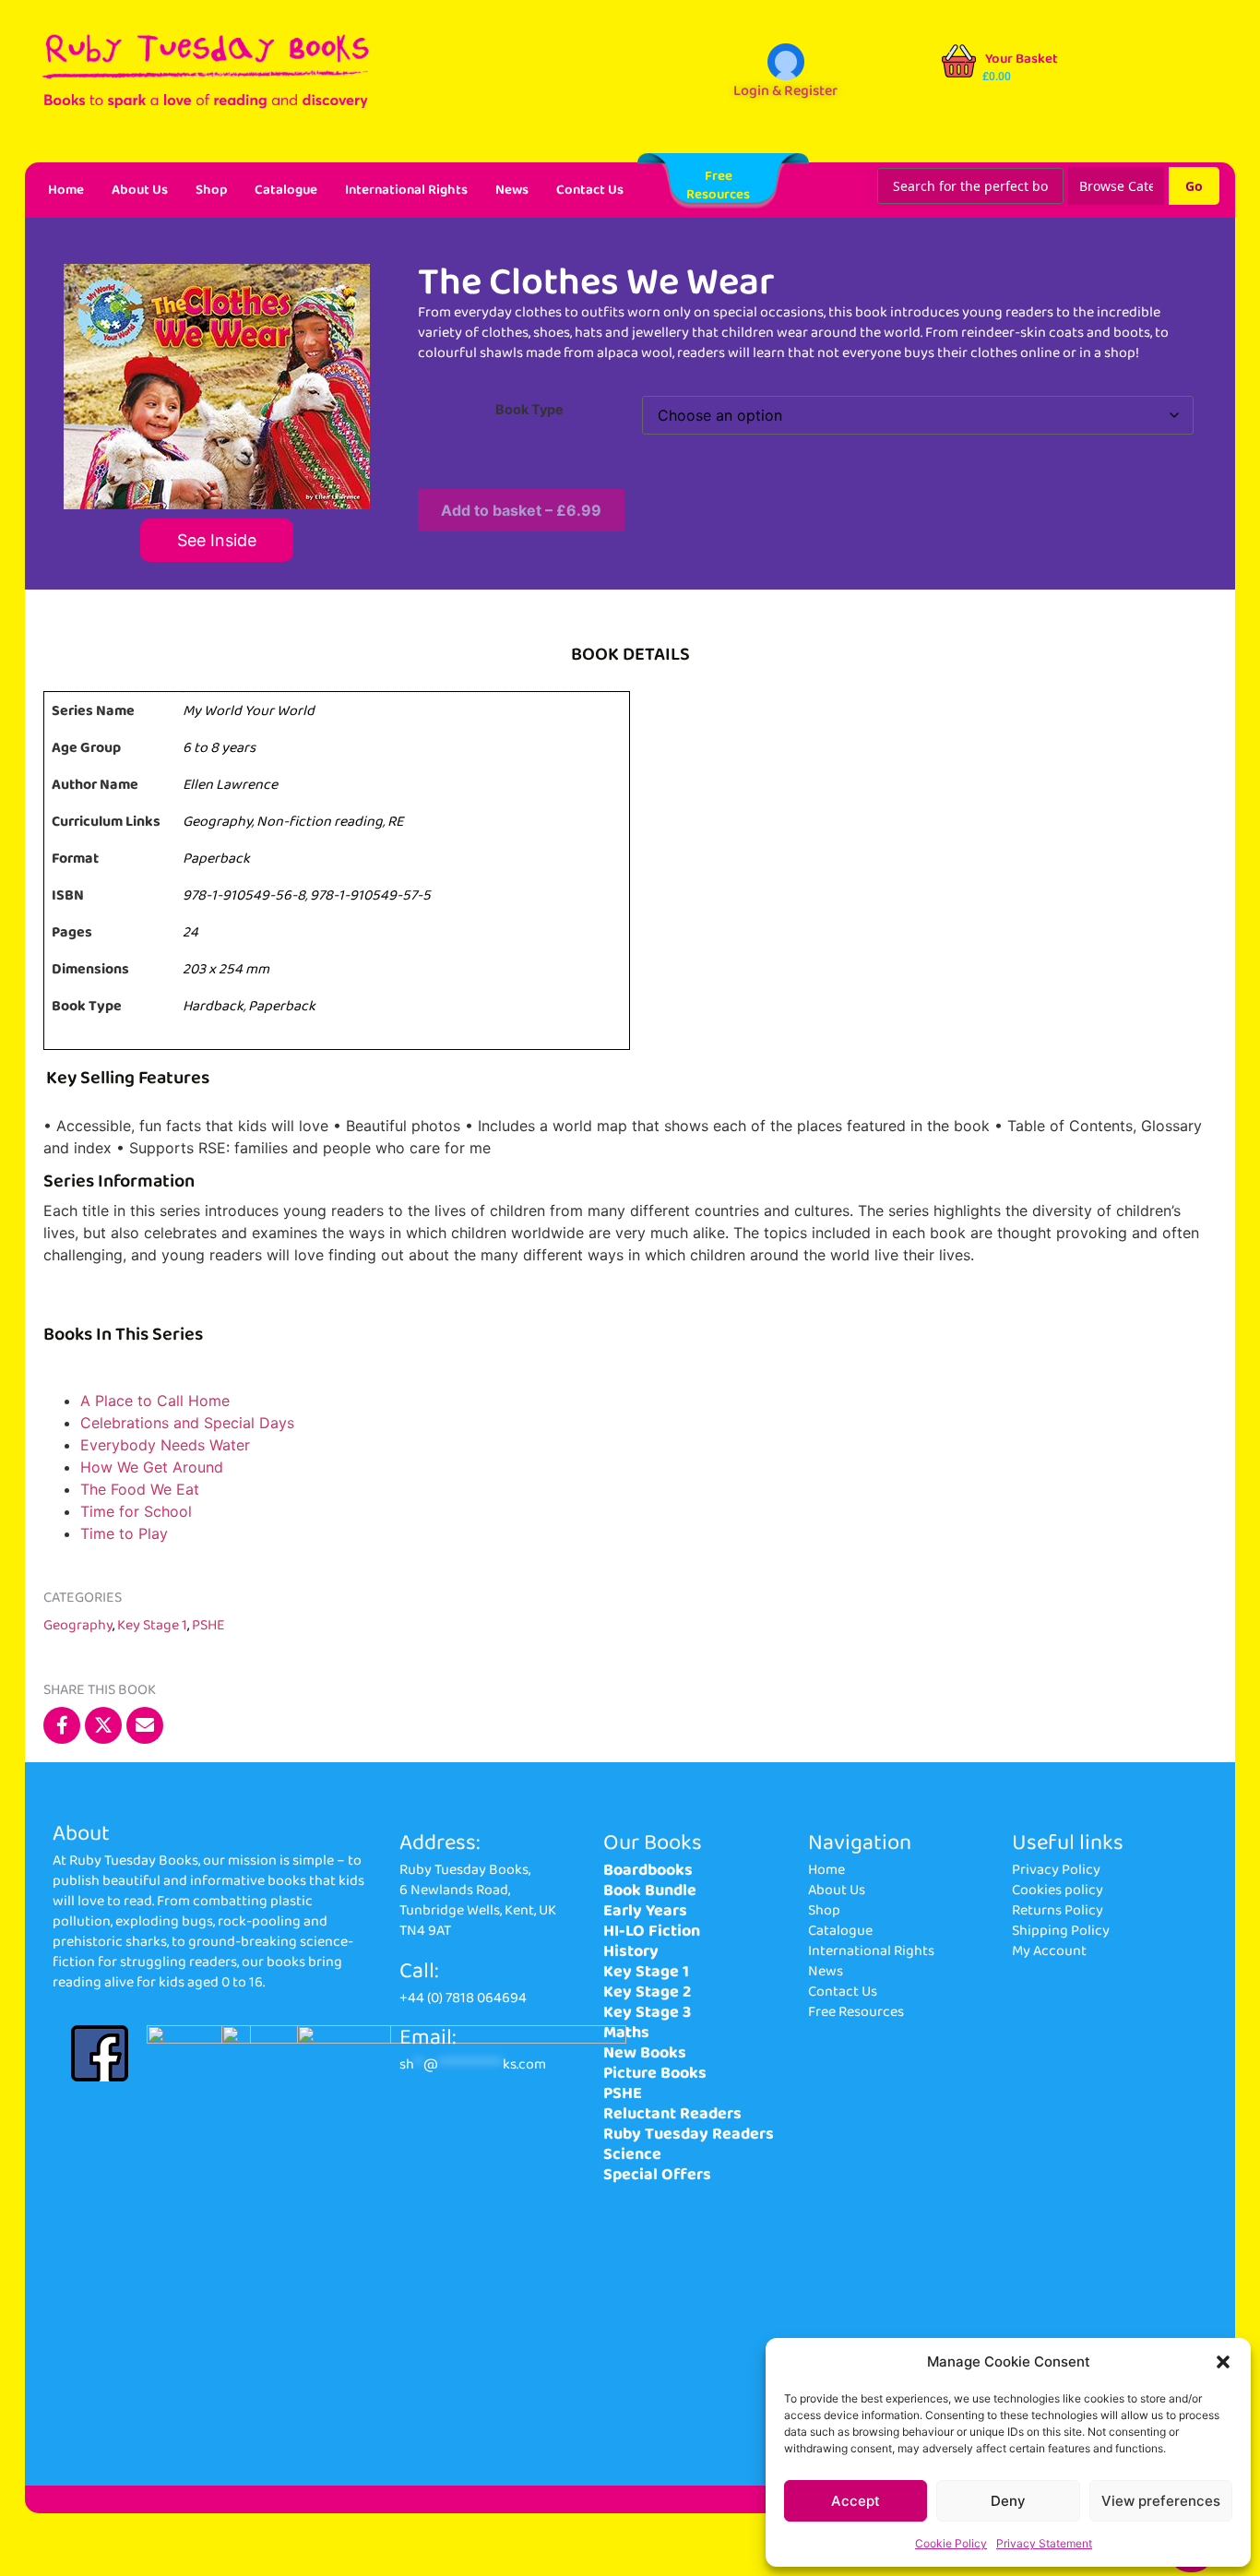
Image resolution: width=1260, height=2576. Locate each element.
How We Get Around (152, 1467)
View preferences (1161, 2501)
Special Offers (657, 2175)
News (512, 190)
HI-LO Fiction (652, 1931)
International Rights (406, 190)
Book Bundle (650, 1890)
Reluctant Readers (672, 2114)
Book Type (529, 410)
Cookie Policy (951, 2543)
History (631, 1951)
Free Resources (856, 2012)
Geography (78, 1625)
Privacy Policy (1056, 1870)
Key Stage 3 (647, 2012)
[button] (1223, 2362)
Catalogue (286, 190)
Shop (211, 190)
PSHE (208, 1625)
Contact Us (590, 190)
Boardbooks (648, 1870)
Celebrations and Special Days (187, 1423)
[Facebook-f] (62, 1725)
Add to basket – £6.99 (521, 510)
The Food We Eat (140, 1489)
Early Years (645, 1911)
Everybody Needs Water (165, 1445)
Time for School (136, 1511)
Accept (856, 2501)
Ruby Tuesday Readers (689, 2134)
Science (632, 2154)
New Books (645, 2053)
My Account (1049, 1951)
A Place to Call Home (155, 1401)
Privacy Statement (1044, 2543)
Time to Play (124, 1533)
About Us (140, 190)
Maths (626, 2033)
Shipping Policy (1061, 1931)
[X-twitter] (103, 1725)
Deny (1008, 2501)
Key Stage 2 (647, 1992)
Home (66, 190)
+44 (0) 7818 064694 (463, 1998)
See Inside (217, 540)
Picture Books (655, 2073)
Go (1194, 186)
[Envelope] (145, 1725)
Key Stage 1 (152, 1625)
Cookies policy (1058, 1890)
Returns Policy (1058, 1910)
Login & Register (785, 91)
